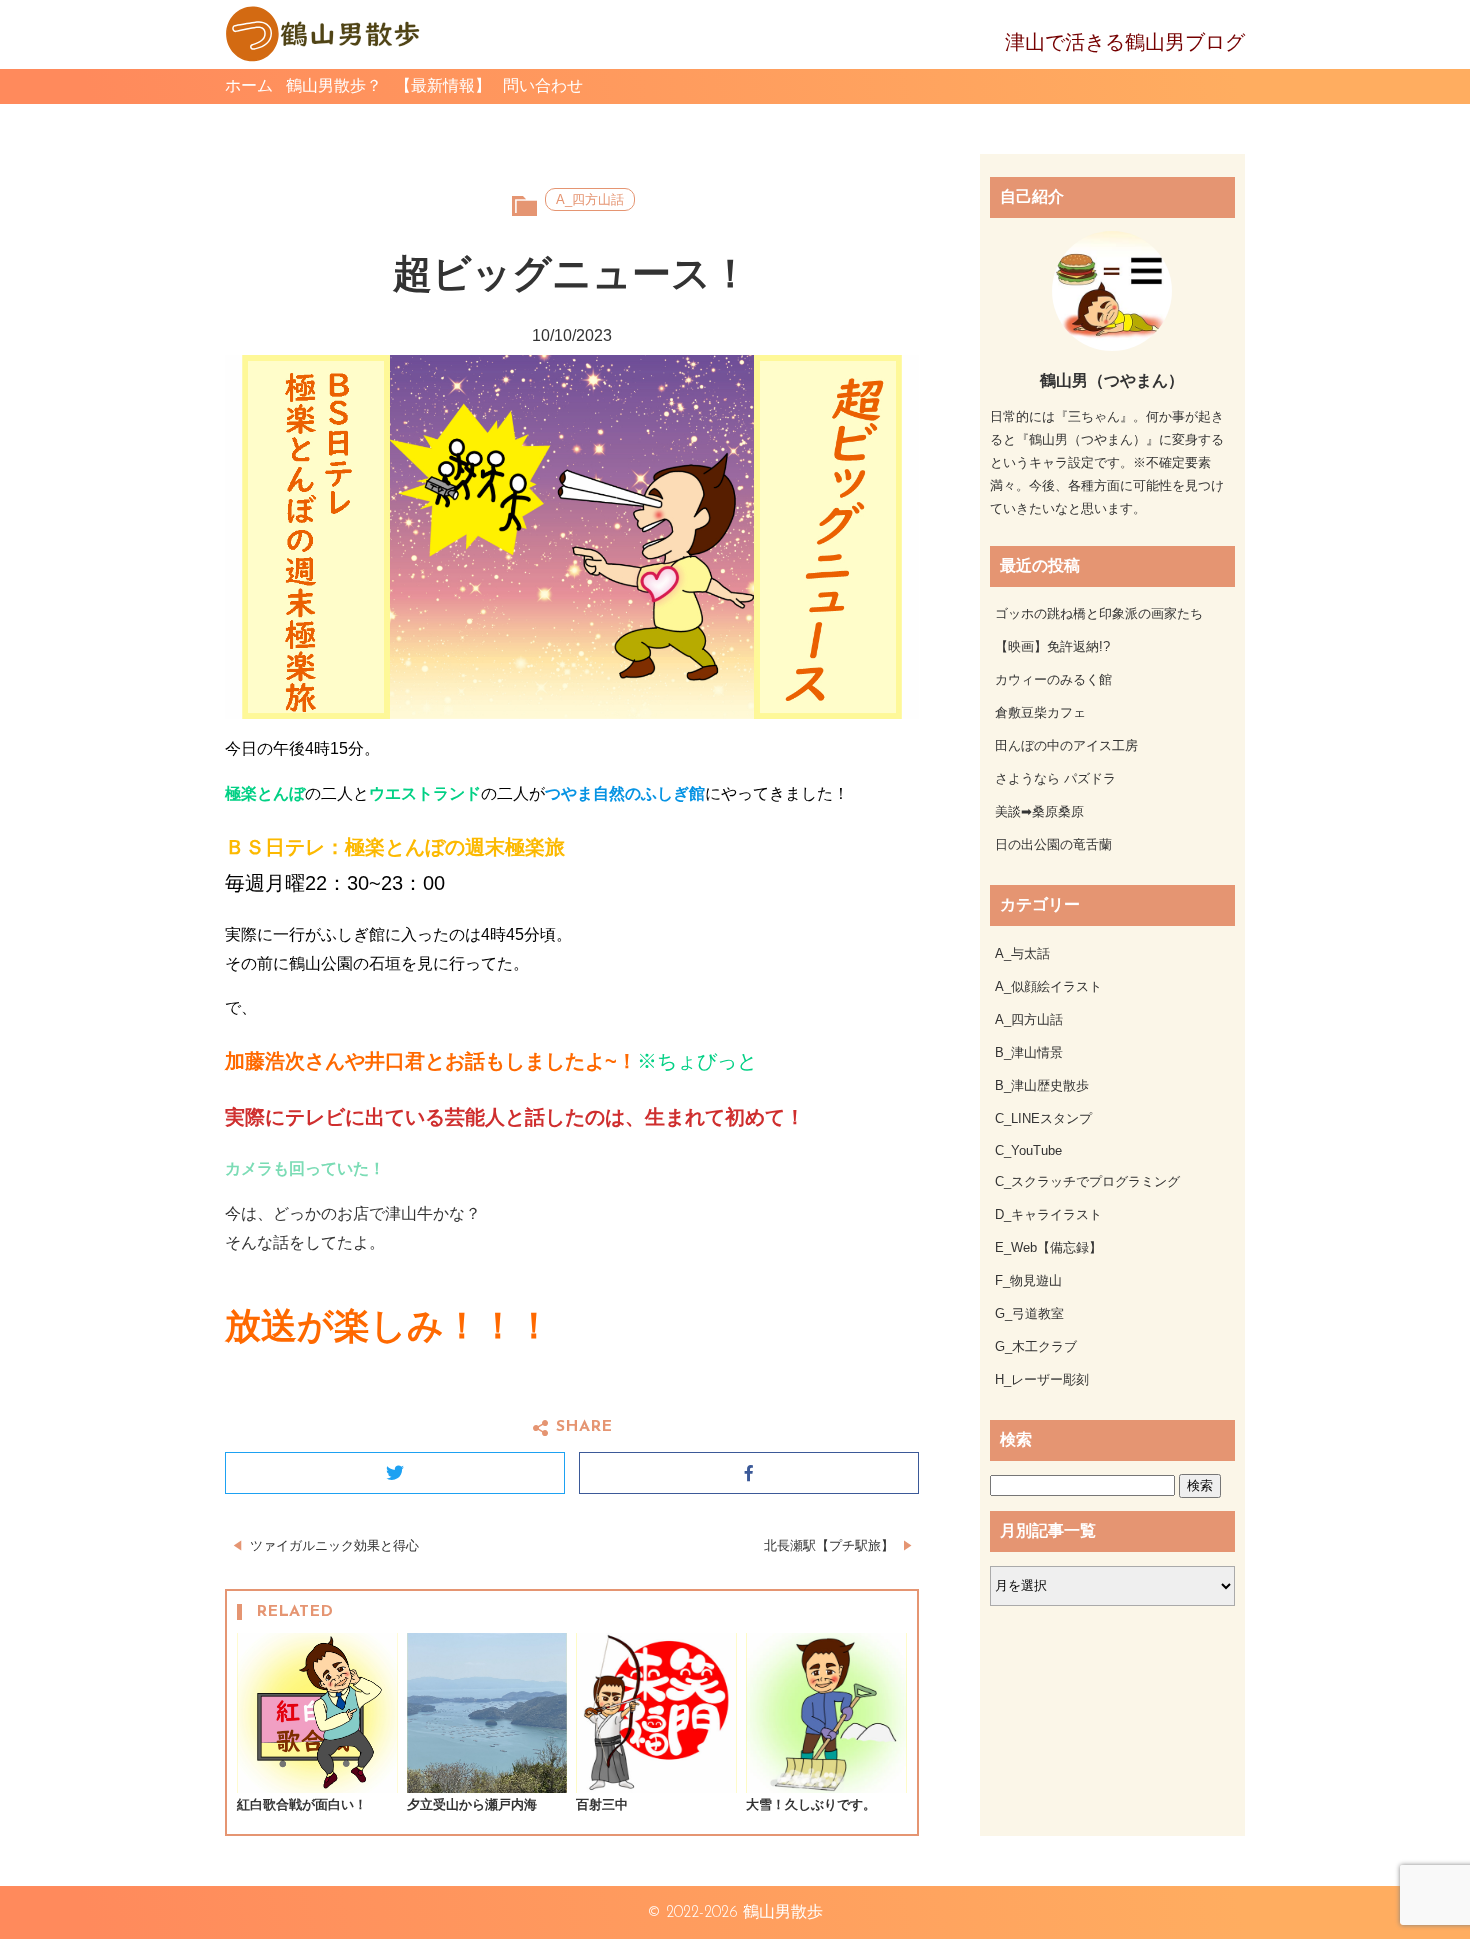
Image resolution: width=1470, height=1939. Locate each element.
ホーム (249, 85)
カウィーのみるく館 (1053, 679)
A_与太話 (1022, 953)
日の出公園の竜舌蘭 (1053, 844)
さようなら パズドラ (1055, 778)
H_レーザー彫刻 (1042, 1379)
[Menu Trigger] (1442, 76)
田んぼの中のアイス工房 (1066, 745)
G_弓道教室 (1029, 1313)
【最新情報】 (443, 85)
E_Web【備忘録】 (1048, 1247)
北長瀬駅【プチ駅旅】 (829, 1545)
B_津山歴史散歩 (1042, 1085)
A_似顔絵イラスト (1048, 986)
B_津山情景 (1029, 1052)
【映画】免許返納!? (1052, 646)
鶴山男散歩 (783, 1913)
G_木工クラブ (1036, 1346)
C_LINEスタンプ (1043, 1118)
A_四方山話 (590, 199)
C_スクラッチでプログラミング (1087, 1181)
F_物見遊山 (1028, 1280)
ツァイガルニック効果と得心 (334, 1545)
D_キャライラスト (1048, 1214)
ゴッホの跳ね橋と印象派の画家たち (1099, 613)
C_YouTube (1028, 1150)
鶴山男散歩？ (334, 85)
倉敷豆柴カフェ (1040, 712)
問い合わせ (543, 85)
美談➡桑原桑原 (1039, 811)
